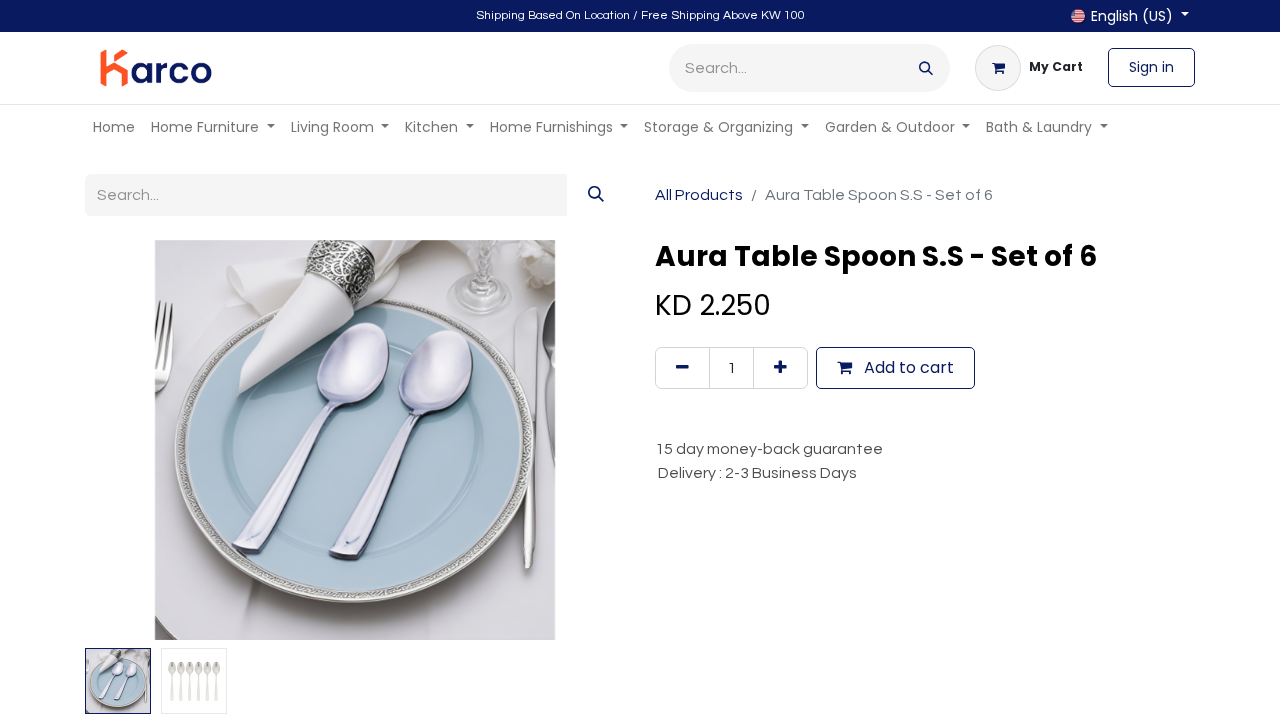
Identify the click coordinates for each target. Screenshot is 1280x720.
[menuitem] (114, 127)
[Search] (926, 68)
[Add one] (780, 368)
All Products (699, 195)
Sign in (1151, 67)
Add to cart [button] (907, 367)
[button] (125, 440)
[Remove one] (682, 368)
